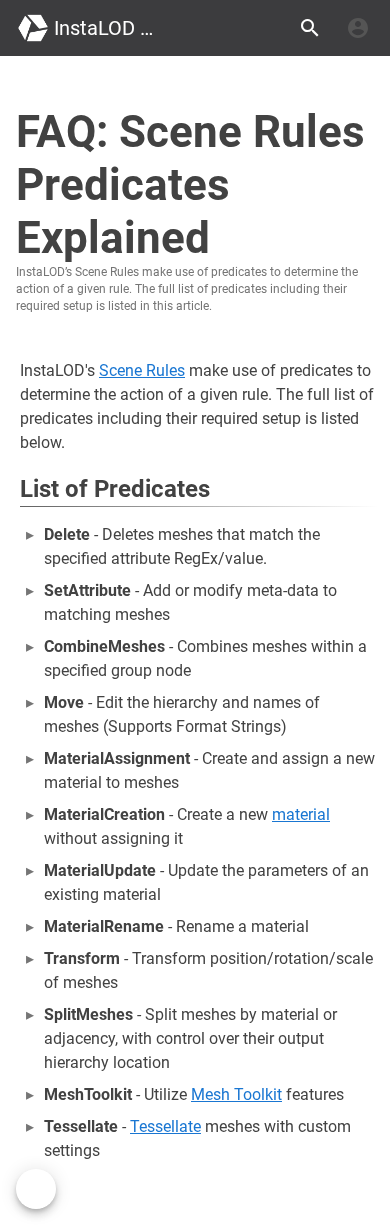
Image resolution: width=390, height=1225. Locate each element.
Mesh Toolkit (236, 1094)
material (301, 814)
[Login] (358, 28)
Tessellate (165, 1126)
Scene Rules (142, 370)
